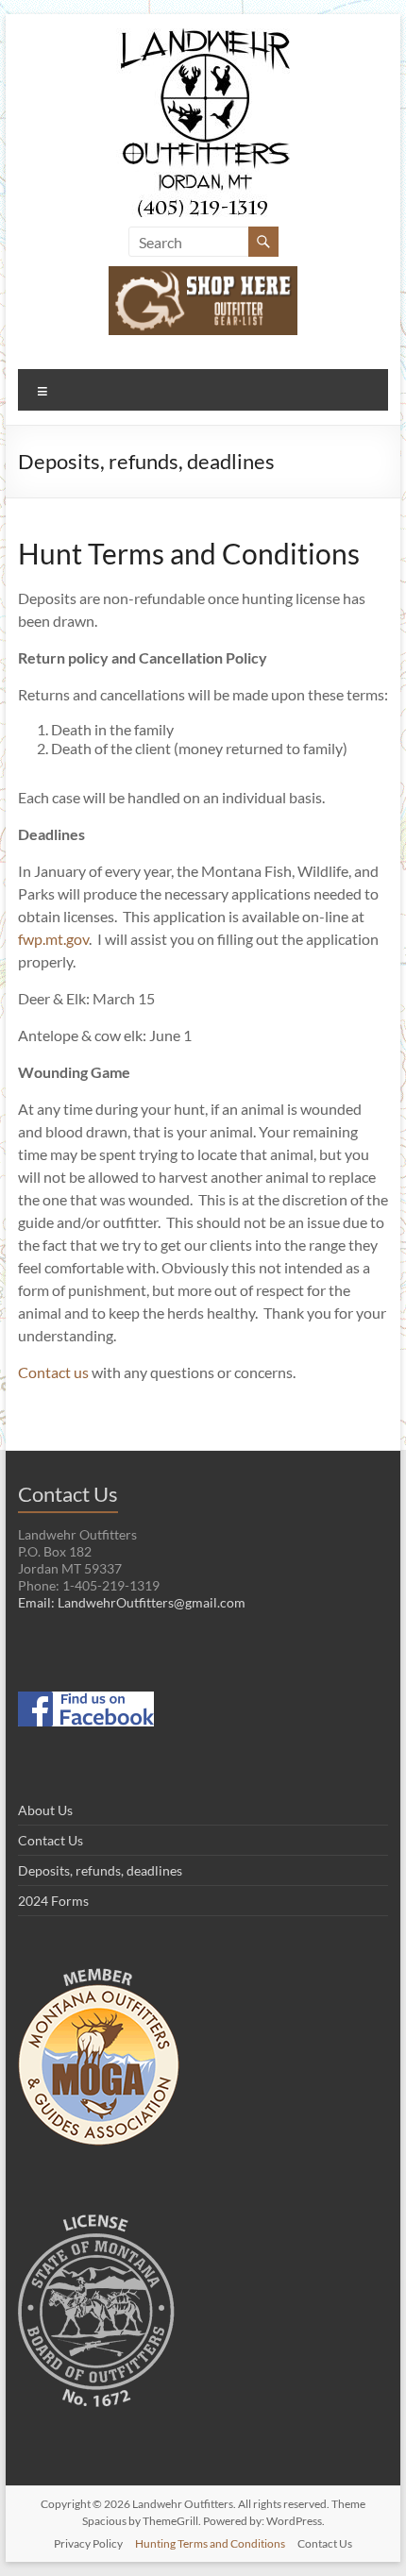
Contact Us (51, 1840)
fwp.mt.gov (53, 939)
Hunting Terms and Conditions (210, 2543)
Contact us (53, 1372)
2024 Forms (53, 1901)
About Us (45, 1810)
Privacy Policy (88, 2543)
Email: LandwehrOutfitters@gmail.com (132, 1602)
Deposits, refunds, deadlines (100, 1870)
